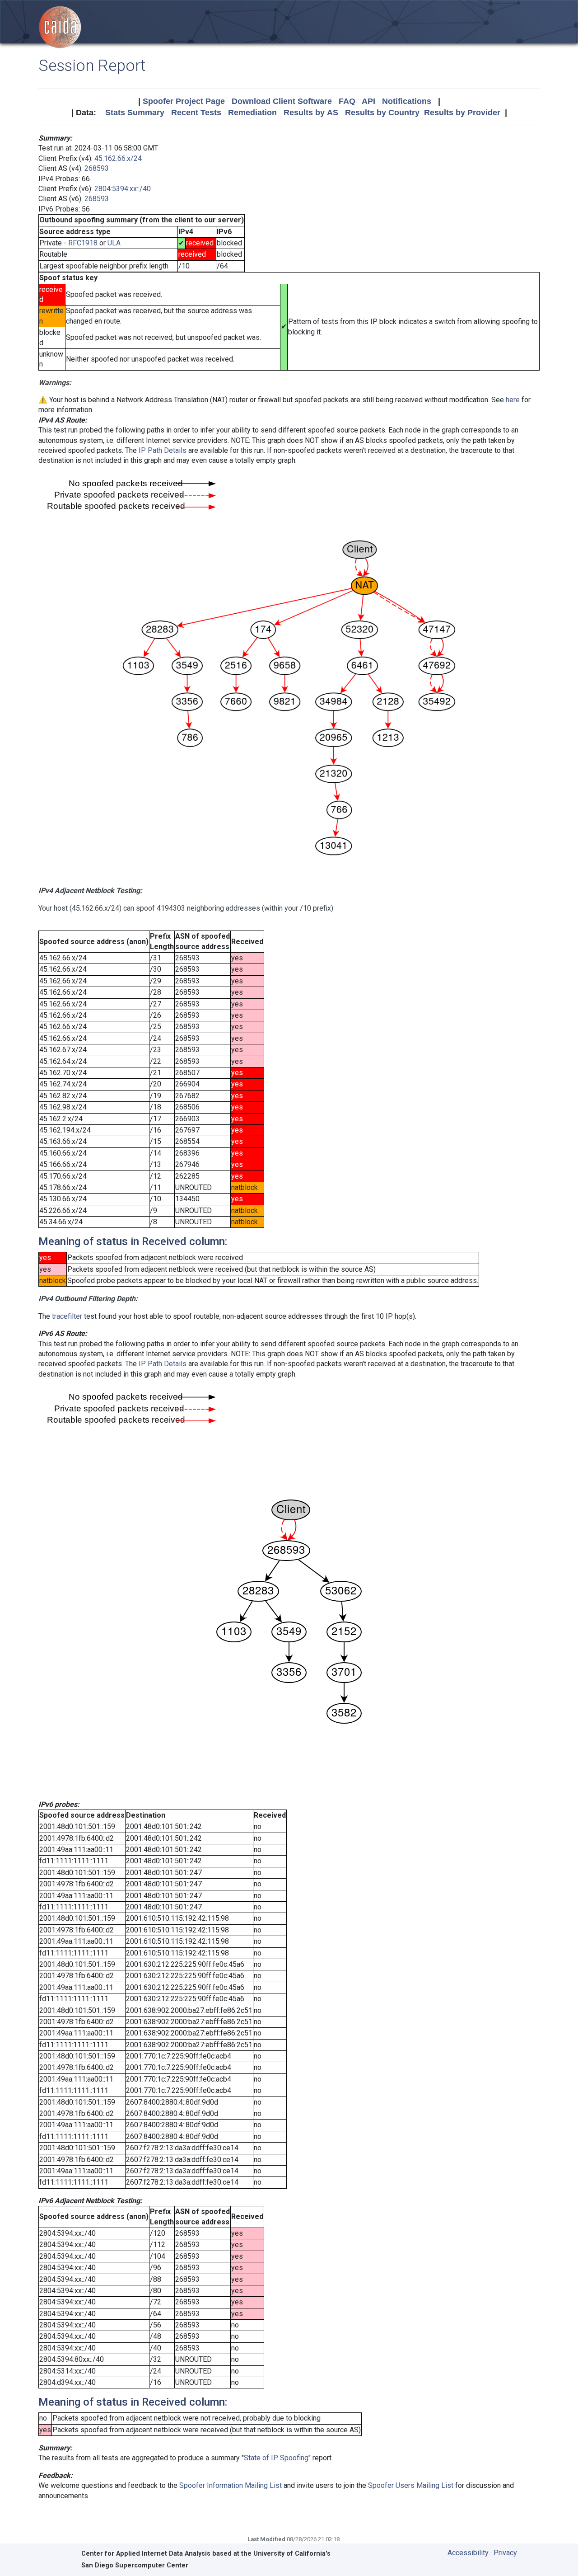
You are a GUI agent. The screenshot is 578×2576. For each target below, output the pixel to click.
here (513, 400)
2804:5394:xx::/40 (123, 189)
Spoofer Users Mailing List (411, 2485)
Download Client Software (282, 101)
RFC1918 (83, 243)
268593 (97, 168)
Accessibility (468, 2553)
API (368, 101)
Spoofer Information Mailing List (231, 2485)
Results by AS (311, 113)
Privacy (505, 2553)
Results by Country (382, 113)
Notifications (407, 101)
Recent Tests (196, 113)
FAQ (347, 101)
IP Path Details (163, 450)
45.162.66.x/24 (118, 158)
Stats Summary (135, 113)
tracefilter (67, 1316)
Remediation (252, 113)
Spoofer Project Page (184, 101)
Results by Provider (462, 113)
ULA (114, 243)
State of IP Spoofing (276, 2458)
